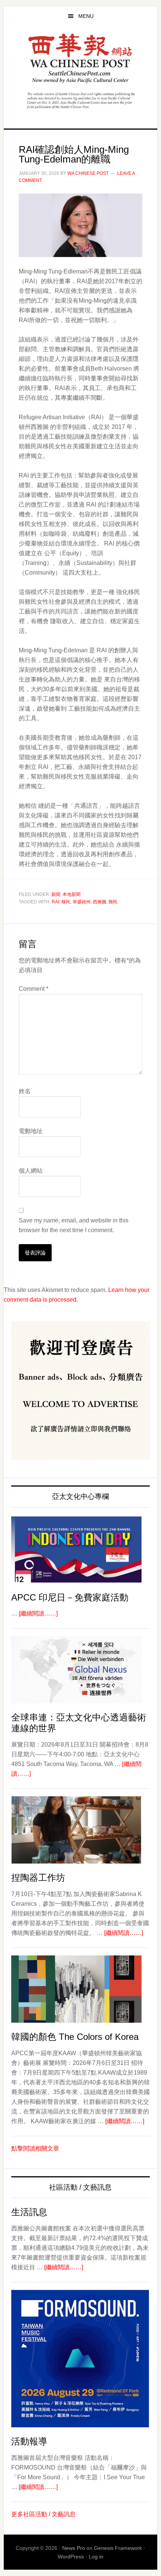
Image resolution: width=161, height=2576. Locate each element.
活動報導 (29, 2441)
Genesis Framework (118, 2548)
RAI (55, 902)
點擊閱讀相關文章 (35, 2148)
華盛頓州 (82, 902)
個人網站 (31, 1171)
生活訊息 (29, 2212)
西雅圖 (100, 902)
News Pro (74, 2548)
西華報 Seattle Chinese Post (81, 58)
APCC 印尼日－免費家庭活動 (70, 1597)
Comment (34, 989)
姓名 (25, 1091)
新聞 (56, 894)
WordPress (71, 2557)
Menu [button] (86, 16)
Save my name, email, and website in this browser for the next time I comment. (74, 1225)
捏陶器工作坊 (38, 1878)
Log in (96, 2557)
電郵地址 (31, 1131)
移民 (66, 902)
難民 (113, 902)
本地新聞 (72, 894)
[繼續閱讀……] (38, 1613)
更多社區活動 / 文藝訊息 (43, 2514)
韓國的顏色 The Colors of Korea (75, 2037)
